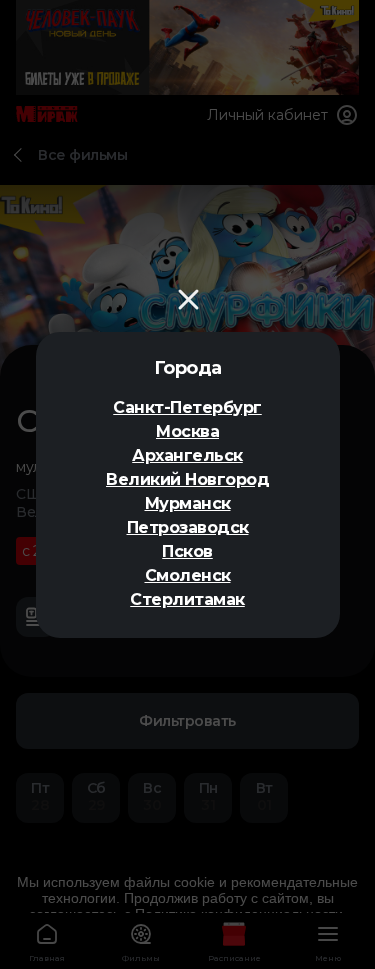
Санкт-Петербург (187, 407)
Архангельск (187, 455)
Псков (187, 551)
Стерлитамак (187, 599)
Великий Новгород (187, 479)
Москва (187, 431)
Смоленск (188, 575)
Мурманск (188, 503)
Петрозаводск (188, 527)
